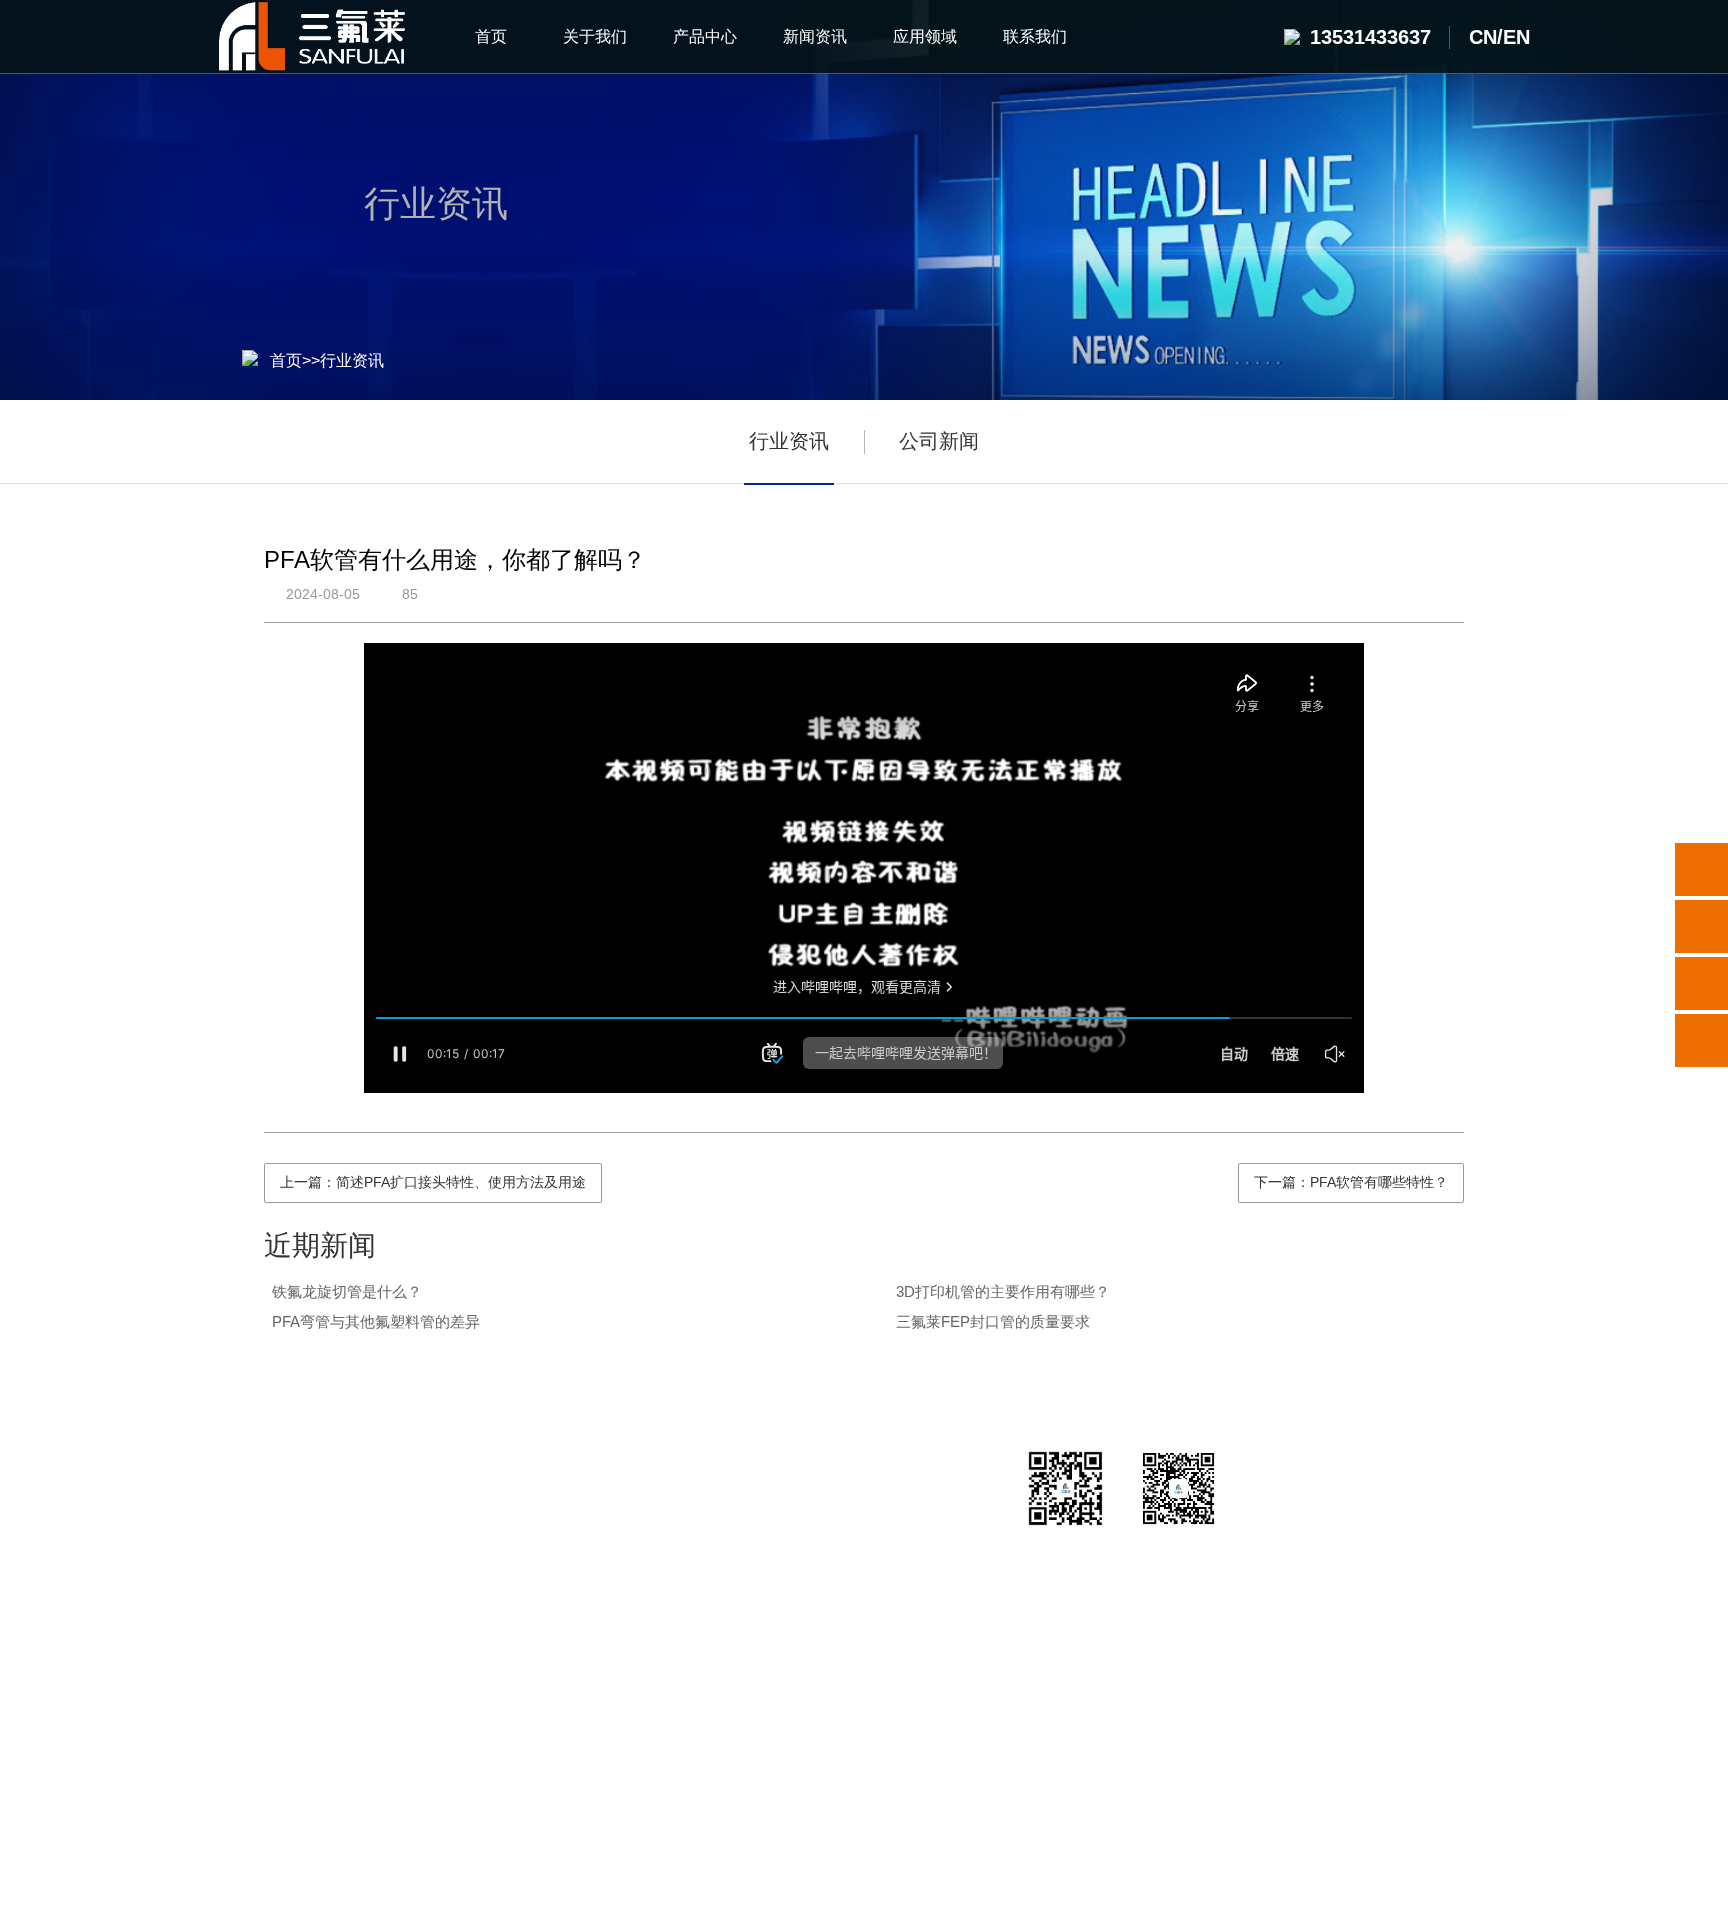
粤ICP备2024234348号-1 (984, 1897)
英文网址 (630, 1826)
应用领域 (712, 1472)
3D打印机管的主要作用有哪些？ (1003, 1291)
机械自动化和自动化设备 (712, 1673)
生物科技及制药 (712, 1623)
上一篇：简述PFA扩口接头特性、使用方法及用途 (433, 1182)
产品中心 (394, 1472)
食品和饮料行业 (712, 1723)
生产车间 (259, 1623)
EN (1516, 37)
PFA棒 (394, 1673)
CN (1483, 37)
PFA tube (774, 1826)
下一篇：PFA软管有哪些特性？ (1351, 1182)
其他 (394, 1723)
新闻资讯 (529, 1472)
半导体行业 (712, 1523)
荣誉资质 (259, 1573)
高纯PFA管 (394, 1523)
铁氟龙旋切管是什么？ (347, 1291)
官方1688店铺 (524, 1826)
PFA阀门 (394, 1623)
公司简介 (259, 1523)
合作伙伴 (259, 1673)
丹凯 (702, 1826)
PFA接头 (394, 1573)
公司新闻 (939, 441)
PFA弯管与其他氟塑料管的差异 (376, 1321)
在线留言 (895, 1623)
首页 (286, 360)
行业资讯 (352, 360)
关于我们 (259, 1472)
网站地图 (1125, 1897)
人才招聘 (895, 1573)
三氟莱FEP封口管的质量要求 (993, 1321)
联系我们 (895, 1472)
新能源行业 (712, 1573)
